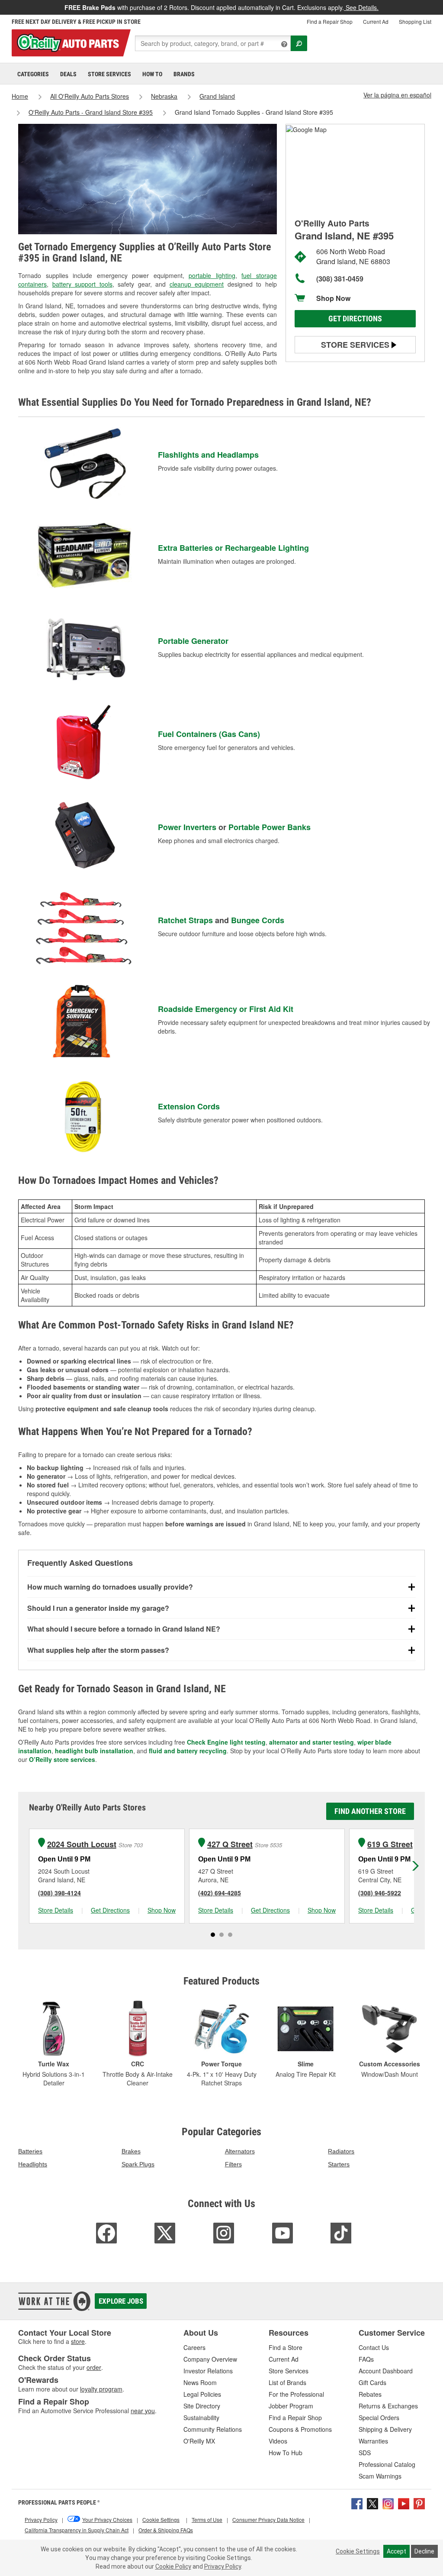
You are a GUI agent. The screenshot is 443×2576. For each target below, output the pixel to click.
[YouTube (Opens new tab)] (404, 2503)
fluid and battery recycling (188, 1751)
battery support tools (82, 284)
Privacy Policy (223, 2566)
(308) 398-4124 (59, 1893)
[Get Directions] (306, 129)
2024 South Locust (82, 1844)
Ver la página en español (397, 95)
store (78, 2341)
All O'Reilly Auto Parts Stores (90, 96)
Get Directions (355, 318)
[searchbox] (213, 43)
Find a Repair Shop (330, 21)
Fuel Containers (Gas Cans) (209, 734)
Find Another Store (370, 1811)
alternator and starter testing (311, 1742)
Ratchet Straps (185, 920)
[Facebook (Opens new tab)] (357, 2503)
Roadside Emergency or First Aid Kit (226, 1009)
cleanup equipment (197, 284)
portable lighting (212, 275)
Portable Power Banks (270, 827)
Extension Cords (189, 1106)
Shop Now (333, 298)
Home (20, 96)
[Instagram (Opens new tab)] (388, 2503)
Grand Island (217, 96)
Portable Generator (193, 641)
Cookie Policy (173, 2566)
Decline (424, 2551)
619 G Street (390, 1844)
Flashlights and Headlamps (208, 455)
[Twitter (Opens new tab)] (372, 2503)
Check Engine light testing (226, 1742)
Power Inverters (187, 827)
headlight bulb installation (94, 1751)
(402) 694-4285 (220, 1893)
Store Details (56, 1910)
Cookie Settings (358, 2551)
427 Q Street (230, 1844)
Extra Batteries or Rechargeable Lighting (233, 548)
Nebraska (164, 96)
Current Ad (376, 21)
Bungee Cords (258, 920)
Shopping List (415, 21)
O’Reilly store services (62, 1759)
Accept (396, 2551)
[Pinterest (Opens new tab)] (419, 2503)
